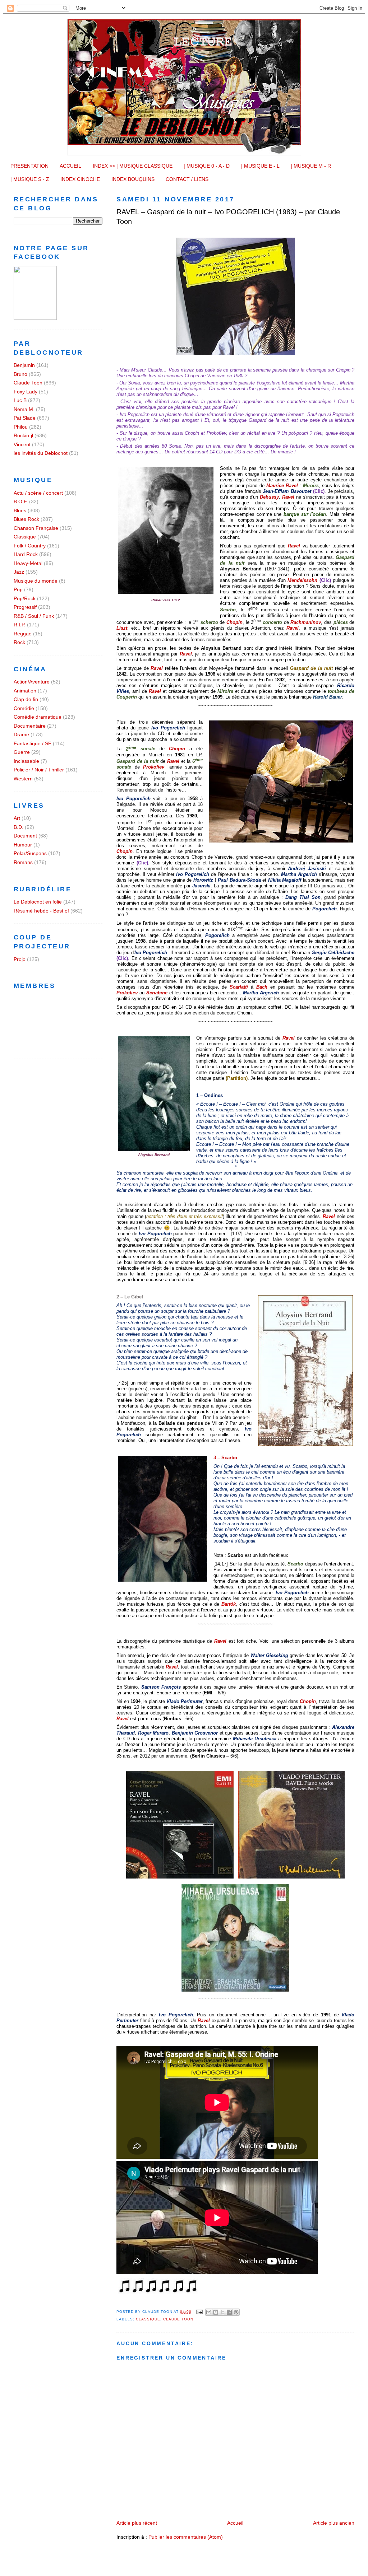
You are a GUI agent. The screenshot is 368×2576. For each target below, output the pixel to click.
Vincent (22, 444)
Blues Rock (26, 519)
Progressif (25, 607)
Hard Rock (26, 554)
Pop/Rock (25, 598)
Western (23, 779)
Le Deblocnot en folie (38, 902)
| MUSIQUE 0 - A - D (207, 166)
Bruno (20, 374)
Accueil (235, 2523)
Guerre (22, 752)
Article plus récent (137, 2523)
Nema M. (24, 409)
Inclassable (26, 761)
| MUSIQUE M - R (311, 166)
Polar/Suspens (30, 853)
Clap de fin (26, 699)
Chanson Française (36, 528)
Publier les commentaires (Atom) (186, 2537)
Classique (148, 2319)
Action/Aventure (32, 682)
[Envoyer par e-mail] (209, 2312)
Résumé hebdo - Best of (41, 911)
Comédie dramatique (38, 717)
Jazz (19, 572)
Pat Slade (25, 418)
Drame (21, 734)
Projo (20, 959)
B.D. (19, 827)
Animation (25, 691)
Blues (20, 510)
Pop (18, 589)
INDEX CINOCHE (80, 179)
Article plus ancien (334, 2523)
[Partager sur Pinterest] (236, 2312)
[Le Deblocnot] (35, 318)
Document (25, 836)
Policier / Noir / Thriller (39, 770)
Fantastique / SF (33, 743)
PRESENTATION (29, 166)
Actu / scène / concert (38, 493)
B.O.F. (21, 501)
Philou (21, 427)
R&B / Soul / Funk (34, 616)
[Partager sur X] (222, 2312)
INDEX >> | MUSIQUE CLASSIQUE (133, 166)
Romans (23, 862)
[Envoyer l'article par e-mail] (199, 2312)
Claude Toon (178, 2319)
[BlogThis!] (216, 2312)
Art (17, 818)
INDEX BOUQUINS (133, 179)
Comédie (24, 708)
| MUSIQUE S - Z (30, 179)
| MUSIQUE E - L (260, 166)
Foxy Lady (26, 392)
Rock (19, 642)
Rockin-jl (23, 435)
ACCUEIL (70, 166)
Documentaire (30, 726)
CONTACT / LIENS (187, 179)
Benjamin (24, 365)
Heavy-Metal (28, 563)
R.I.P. (20, 625)
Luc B (20, 400)
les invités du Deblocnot (41, 453)
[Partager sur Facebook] (229, 2312)
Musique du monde (36, 581)
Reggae (23, 634)
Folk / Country (30, 546)
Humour (23, 845)
